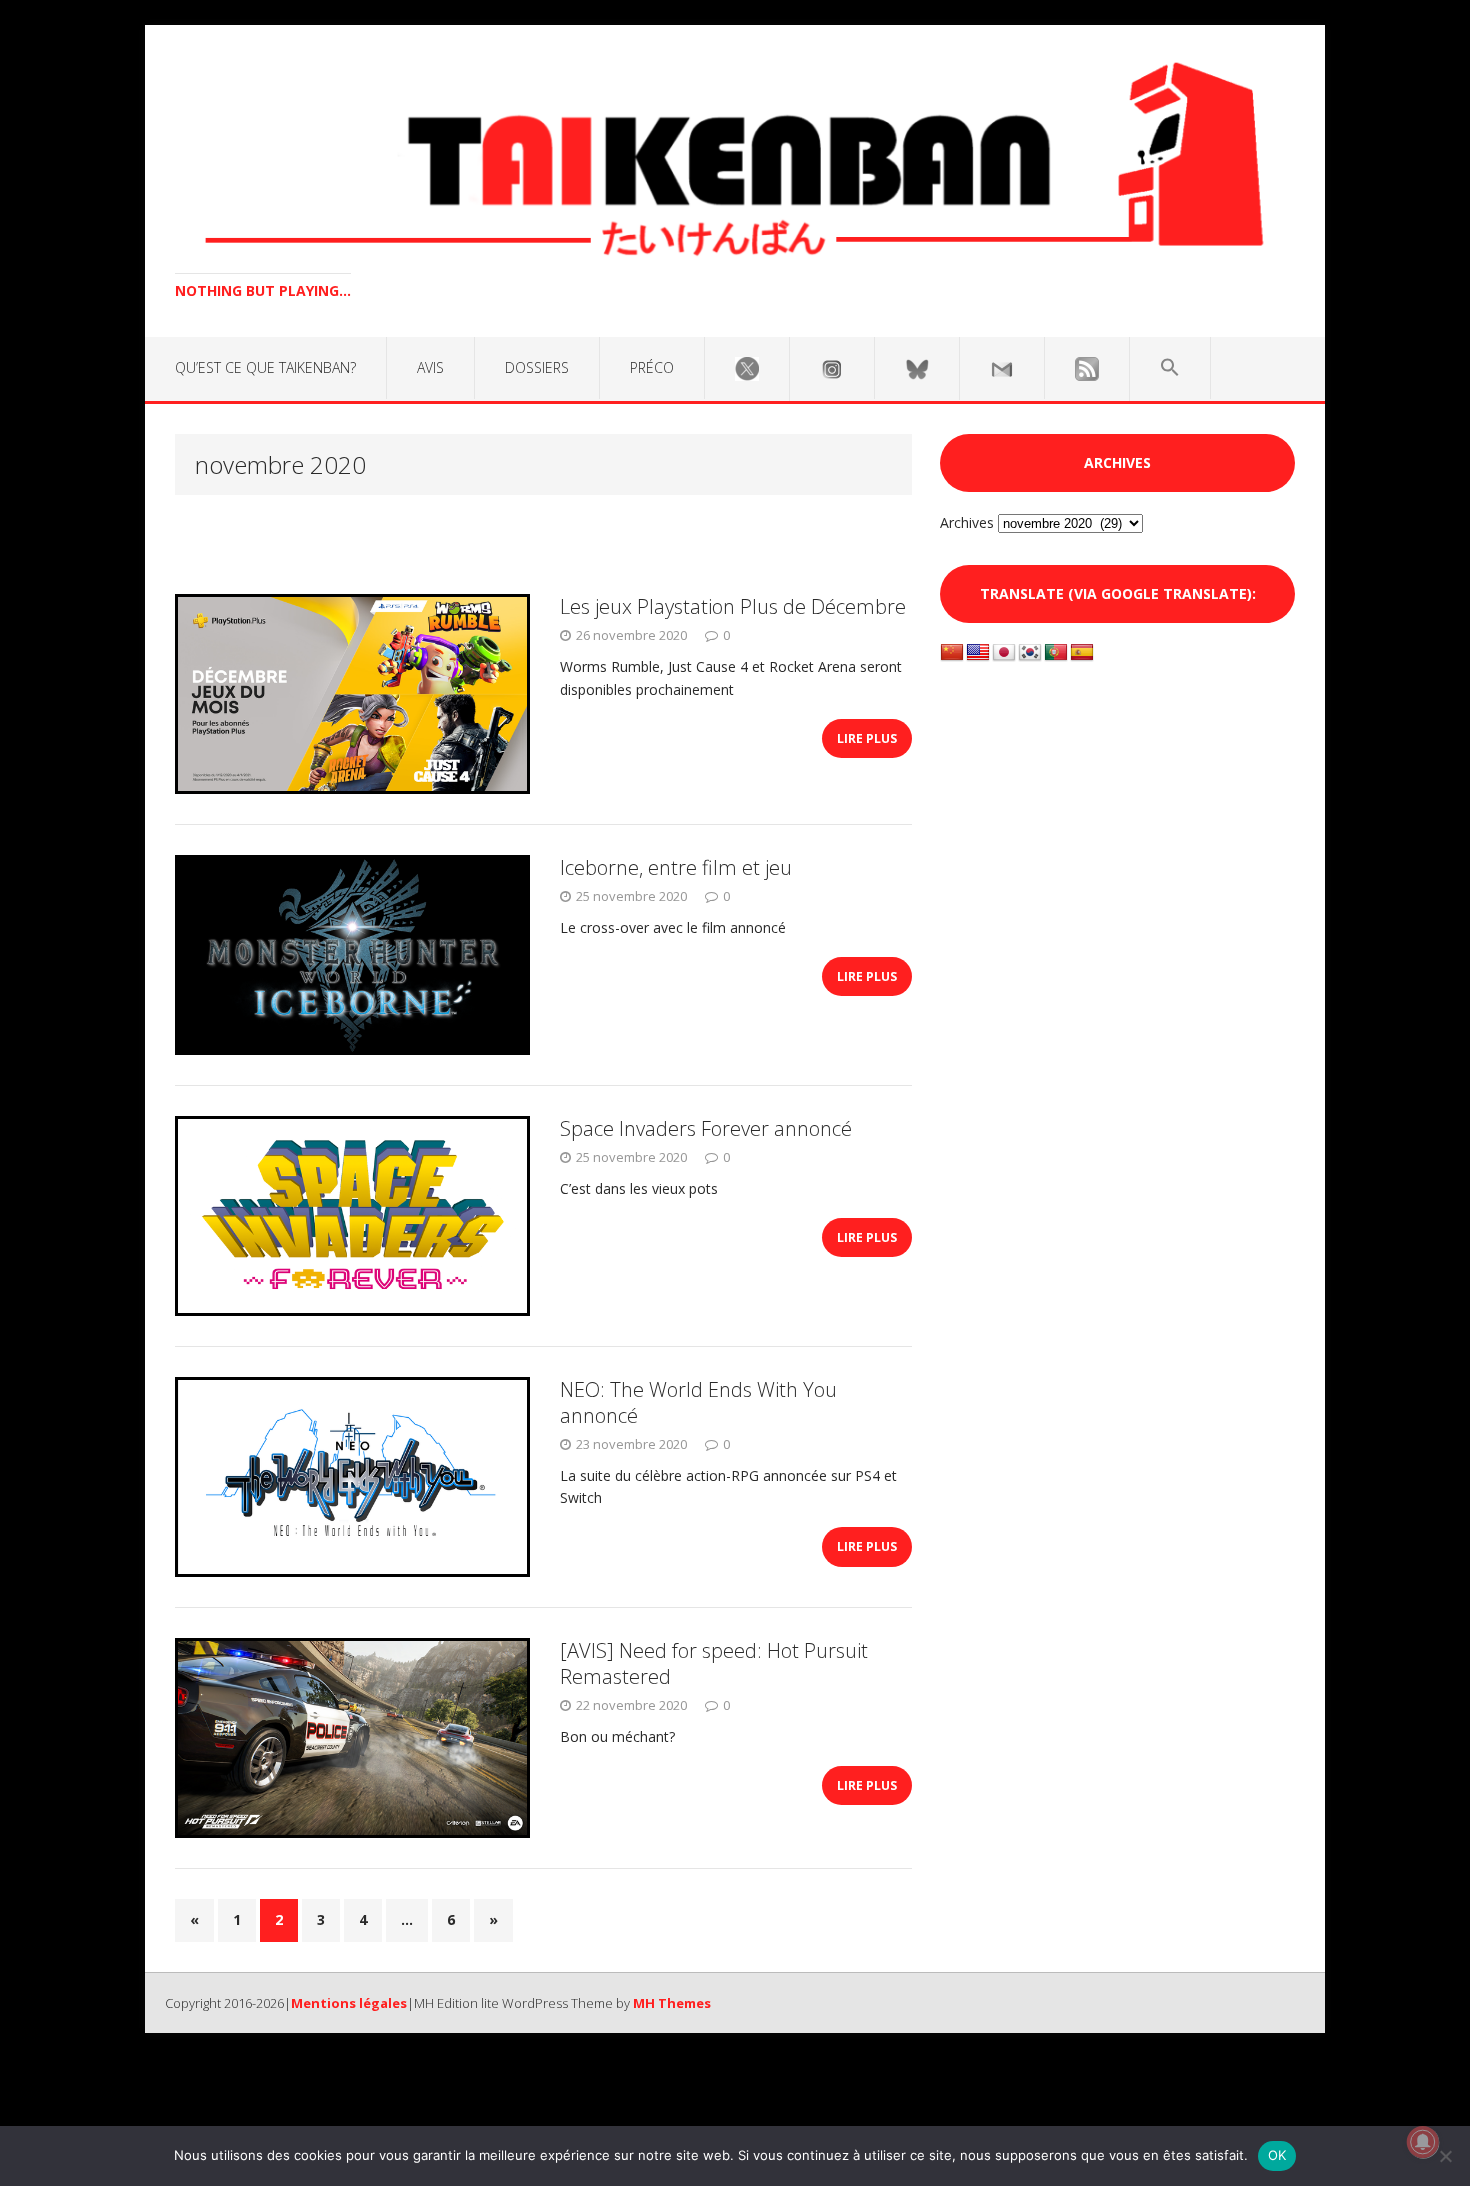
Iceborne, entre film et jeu (676, 867)
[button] (1170, 368)
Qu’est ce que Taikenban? (265, 367)
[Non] (1445, 2156)
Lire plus (867, 738)
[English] (978, 653)
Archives (967, 522)
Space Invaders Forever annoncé (706, 1128)
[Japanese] (1004, 653)
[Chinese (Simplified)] (952, 653)
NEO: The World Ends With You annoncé (698, 1402)
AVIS (430, 367)
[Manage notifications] (1423, 2142)
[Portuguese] (1056, 653)
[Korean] (1030, 653)
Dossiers (537, 367)
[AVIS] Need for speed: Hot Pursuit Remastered (714, 1663)
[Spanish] (1082, 653)
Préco (652, 367)
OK (1277, 2155)
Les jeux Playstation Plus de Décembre (733, 606)
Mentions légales (349, 2003)
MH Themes (672, 2003)
